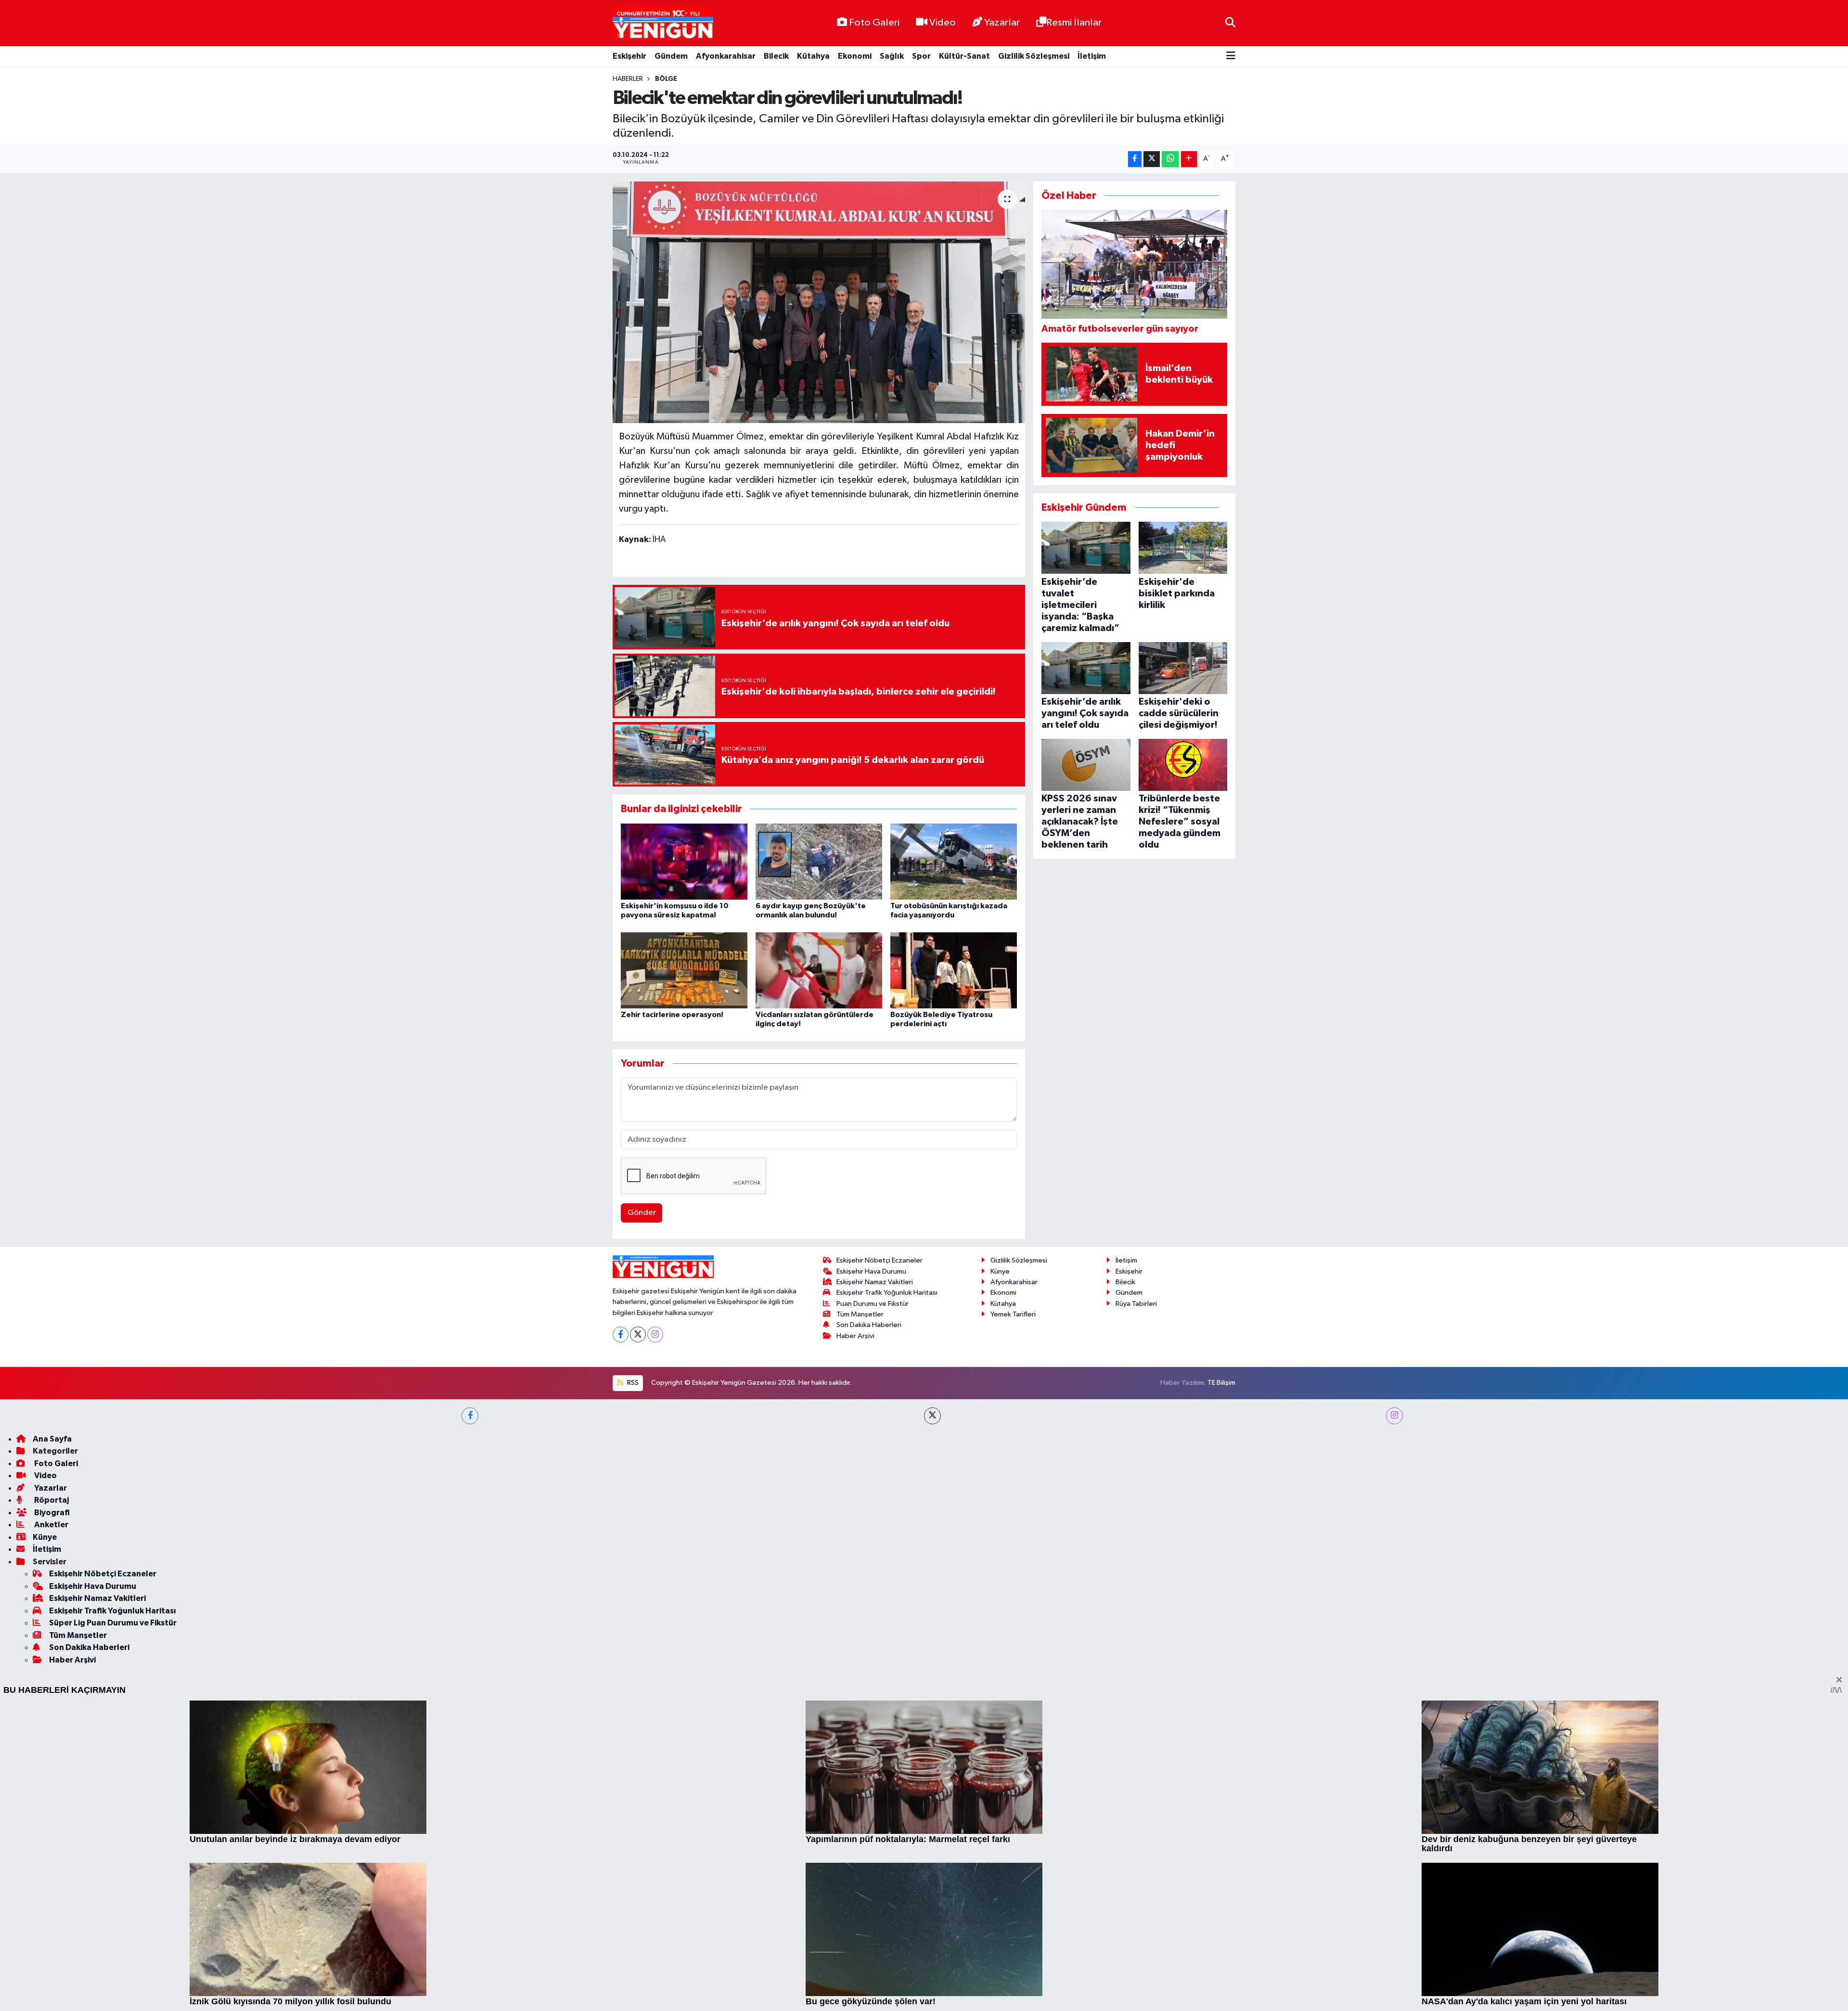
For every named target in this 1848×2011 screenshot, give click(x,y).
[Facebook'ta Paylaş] (1135, 159)
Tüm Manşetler (860, 1589)
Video (943, 23)
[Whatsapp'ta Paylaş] (1170, 159)
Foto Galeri (874, 23)
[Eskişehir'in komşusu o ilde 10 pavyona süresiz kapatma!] (684, 861)
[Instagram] (655, 1609)
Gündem (671, 56)
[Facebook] (621, 1609)
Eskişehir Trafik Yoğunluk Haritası (887, 1568)
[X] (638, 1609)
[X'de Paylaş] (1152, 159)
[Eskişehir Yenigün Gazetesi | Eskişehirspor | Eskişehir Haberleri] (663, 23)
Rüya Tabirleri (1136, 1579)
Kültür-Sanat (964, 56)
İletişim (1092, 56)
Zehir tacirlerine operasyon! (672, 1015)
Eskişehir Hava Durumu (871, 1546)
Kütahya (813, 56)
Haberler (628, 79)
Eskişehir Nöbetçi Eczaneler (879, 1536)
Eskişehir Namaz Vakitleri (875, 1557)
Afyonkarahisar (726, 56)
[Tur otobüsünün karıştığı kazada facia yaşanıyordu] (954, 861)
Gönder (642, 1213)
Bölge (666, 79)
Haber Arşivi (855, 1611)
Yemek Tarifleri (1013, 1589)
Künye (1000, 1546)
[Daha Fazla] (1189, 159)
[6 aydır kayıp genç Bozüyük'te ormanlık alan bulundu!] (819, 861)
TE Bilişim (1221, 1658)
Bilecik (776, 56)
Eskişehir (629, 56)
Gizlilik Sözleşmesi (1034, 56)
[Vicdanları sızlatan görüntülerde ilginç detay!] (819, 970)
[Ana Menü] (1231, 57)
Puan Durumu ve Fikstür (873, 1579)
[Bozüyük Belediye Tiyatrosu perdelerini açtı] (954, 970)
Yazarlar (1002, 23)
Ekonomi (855, 56)
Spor (921, 56)
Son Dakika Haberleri (869, 1600)
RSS (632, 1658)
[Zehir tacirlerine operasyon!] (684, 970)
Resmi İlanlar (1074, 23)
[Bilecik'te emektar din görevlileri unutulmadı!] (819, 302)
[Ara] (1230, 23)
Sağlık (892, 56)
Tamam (1227, 1997)
